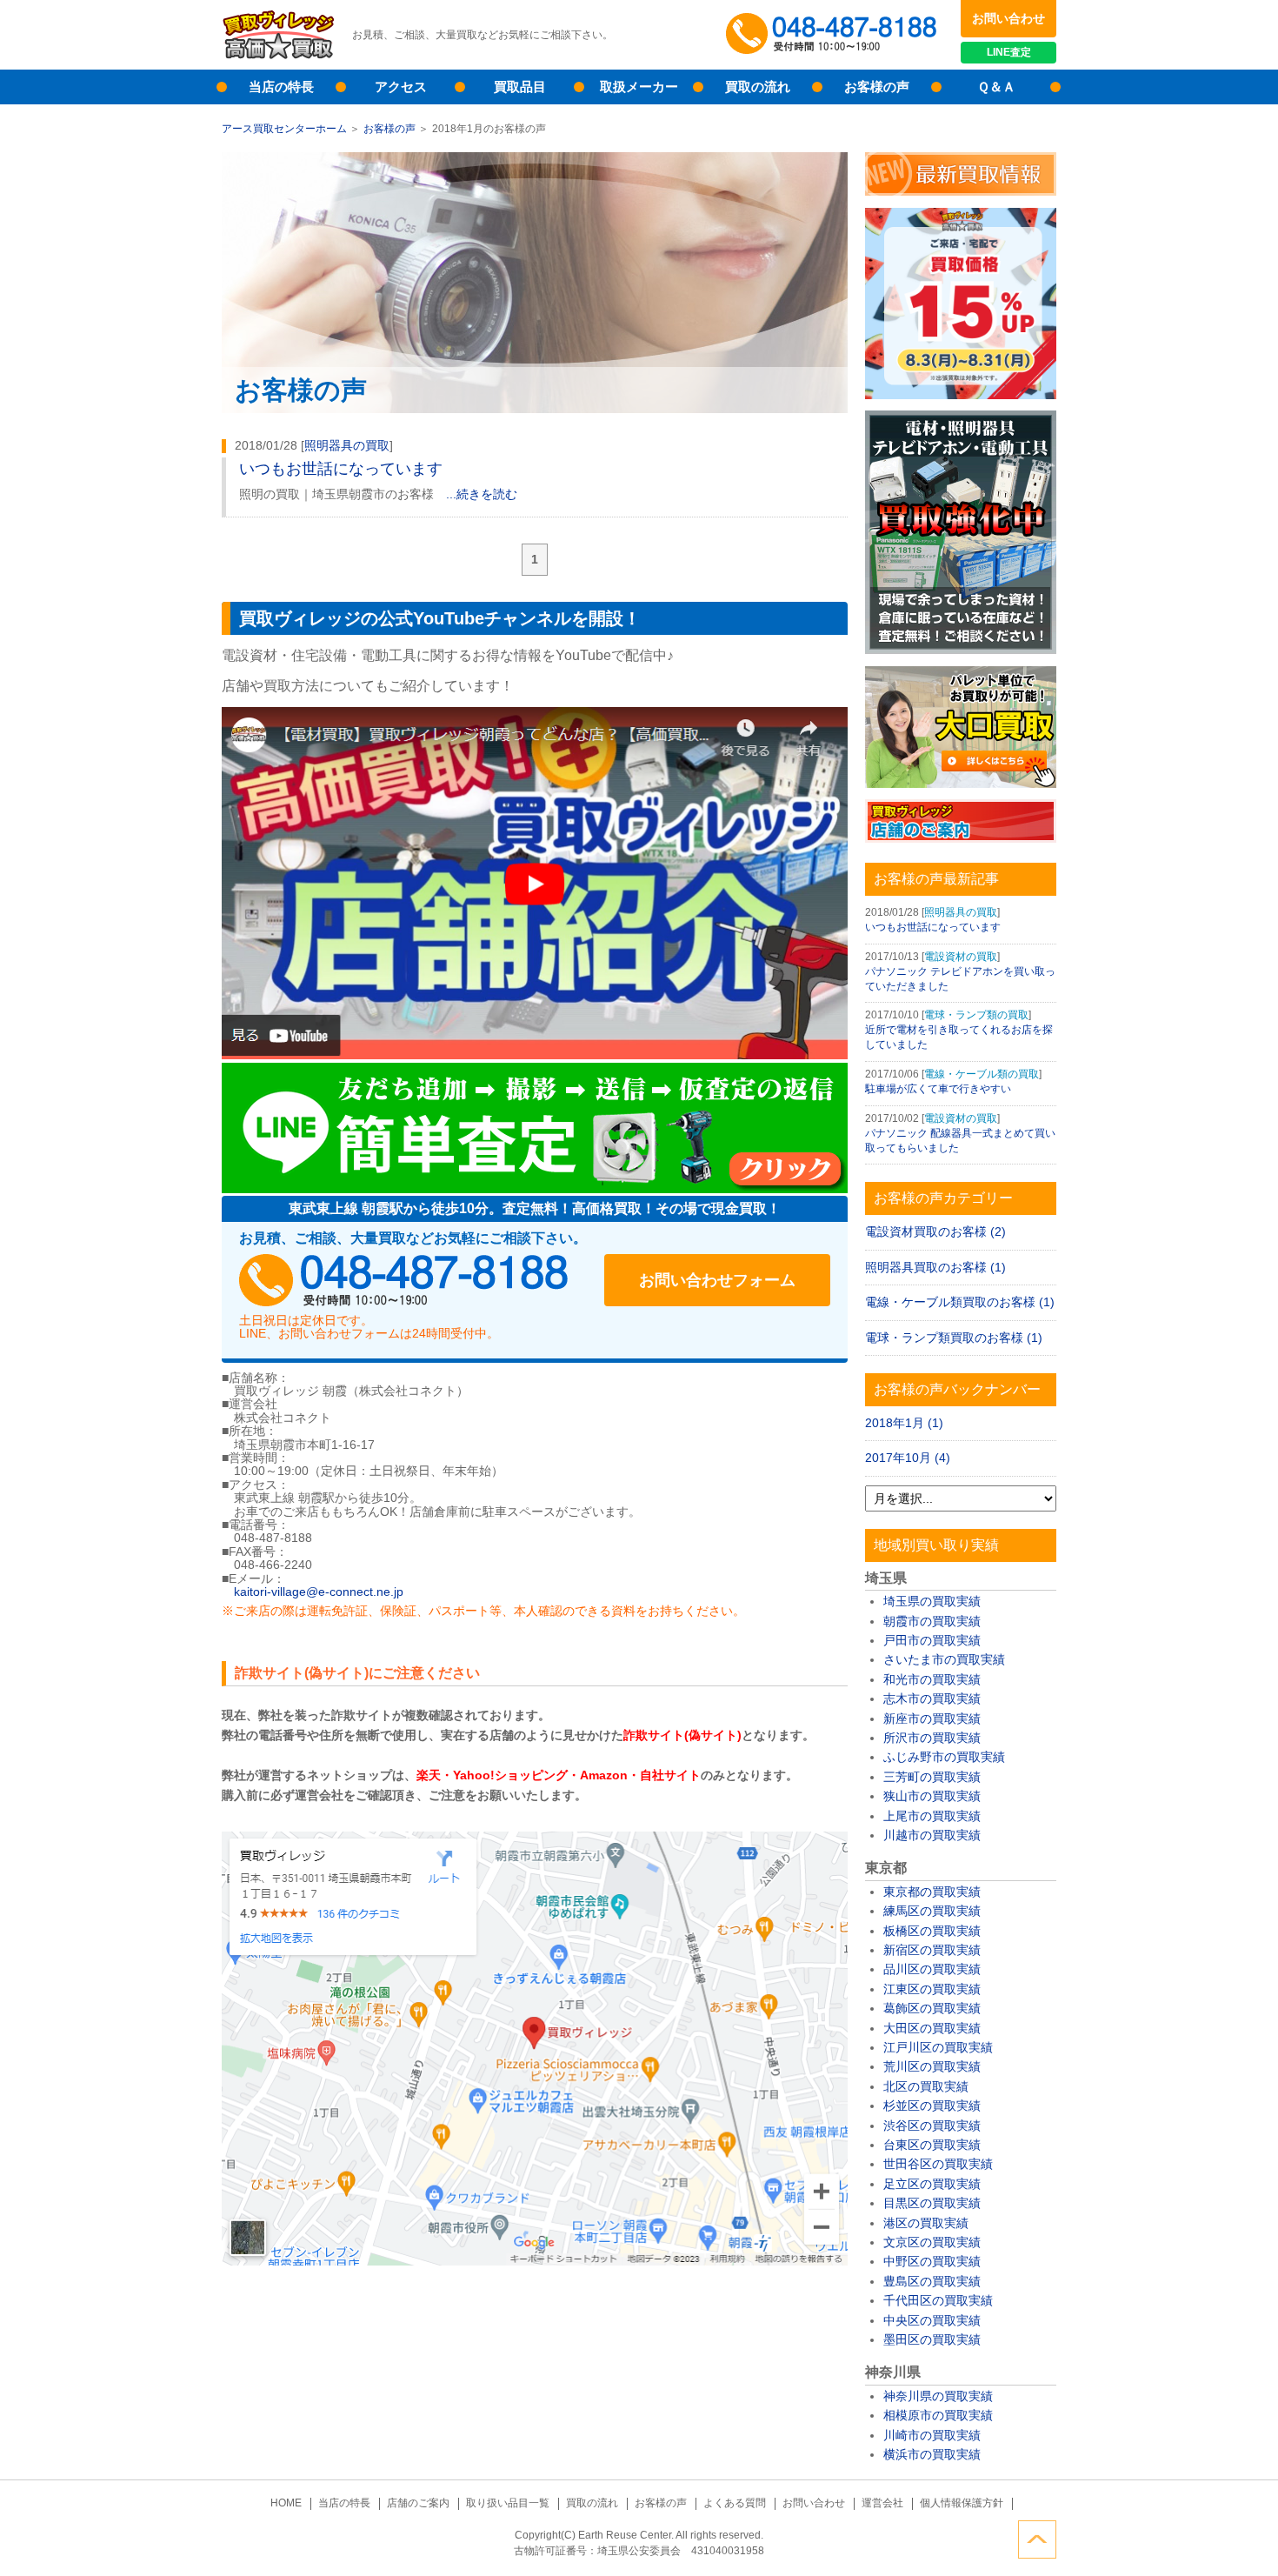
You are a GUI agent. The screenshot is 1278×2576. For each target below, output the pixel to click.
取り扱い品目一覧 (508, 2503)
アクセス (401, 87)
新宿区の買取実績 (932, 1950)
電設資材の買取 (961, 957)
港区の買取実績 (926, 2223)
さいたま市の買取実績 (944, 1659)
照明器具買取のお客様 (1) (935, 1267)
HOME (286, 2503)
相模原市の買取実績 (938, 2415)
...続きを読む (482, 494)
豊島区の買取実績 (932, 2281)
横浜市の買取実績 (932, 2454)
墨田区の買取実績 (932, 2339)
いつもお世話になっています (341, 469)
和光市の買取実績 (932, 1679)
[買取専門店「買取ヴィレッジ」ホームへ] (278, 57)
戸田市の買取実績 (932, 1640)
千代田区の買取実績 (938, 2300)
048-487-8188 (404, 1280)
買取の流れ (758, 87)
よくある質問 (735, 2503)
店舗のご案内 (418, 2503)
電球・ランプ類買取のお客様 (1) (954, 1338)
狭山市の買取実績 (932, 1796)
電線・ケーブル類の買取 (982, 1074)
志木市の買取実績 (932, 1698)
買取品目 (520, 87)
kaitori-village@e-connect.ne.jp (319, 1592)
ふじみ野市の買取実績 (944, 1757)
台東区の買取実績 (932, 2145)
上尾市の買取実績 (932, 1816)
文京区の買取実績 (932, 2242)
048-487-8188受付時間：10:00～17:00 (835, 35)
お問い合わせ (1008, 18)
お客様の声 (877, 87)
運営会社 (882, 2503)
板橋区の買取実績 (932, 1931)
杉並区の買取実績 (932, 2106)
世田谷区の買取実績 (938, 2164)
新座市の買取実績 (932, 1718)
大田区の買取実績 (932, 2028)
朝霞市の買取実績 (932, 1621)
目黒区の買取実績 (932, 2203)
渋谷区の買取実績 (932, 2126)
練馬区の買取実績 (932, 1911)
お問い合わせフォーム (717, 1280)
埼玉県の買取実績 (932, 1601)
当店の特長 (281, 87)
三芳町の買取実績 (932, 1777)
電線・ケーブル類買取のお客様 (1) (960, 1302)
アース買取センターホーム (284, 129)
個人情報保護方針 (962, 2503)
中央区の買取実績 (932, 2320)
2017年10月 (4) (908, 1458)
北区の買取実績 (926, 2086)
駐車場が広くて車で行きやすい (938, 1089)
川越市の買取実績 (932, 1835)
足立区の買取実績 (932, 2184)
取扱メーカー (639, 87)
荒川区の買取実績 (932, 2066)
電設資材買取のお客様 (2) (935, 1231)
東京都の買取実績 (932, 1892)
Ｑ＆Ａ (996, 87)
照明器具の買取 (347, 445)
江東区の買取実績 (932, 1989)
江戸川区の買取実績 (938, 2047)
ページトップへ (1037, 2539)
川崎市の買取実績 (932, 2435)
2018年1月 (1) (904, 1423)
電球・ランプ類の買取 (976, 1015)
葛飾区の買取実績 (932, 2008)
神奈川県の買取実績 (938, 2396)
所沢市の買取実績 (932, 1738)
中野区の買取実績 (932, 2261)
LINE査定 (1009, 52)
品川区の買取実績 (932, 1969)
